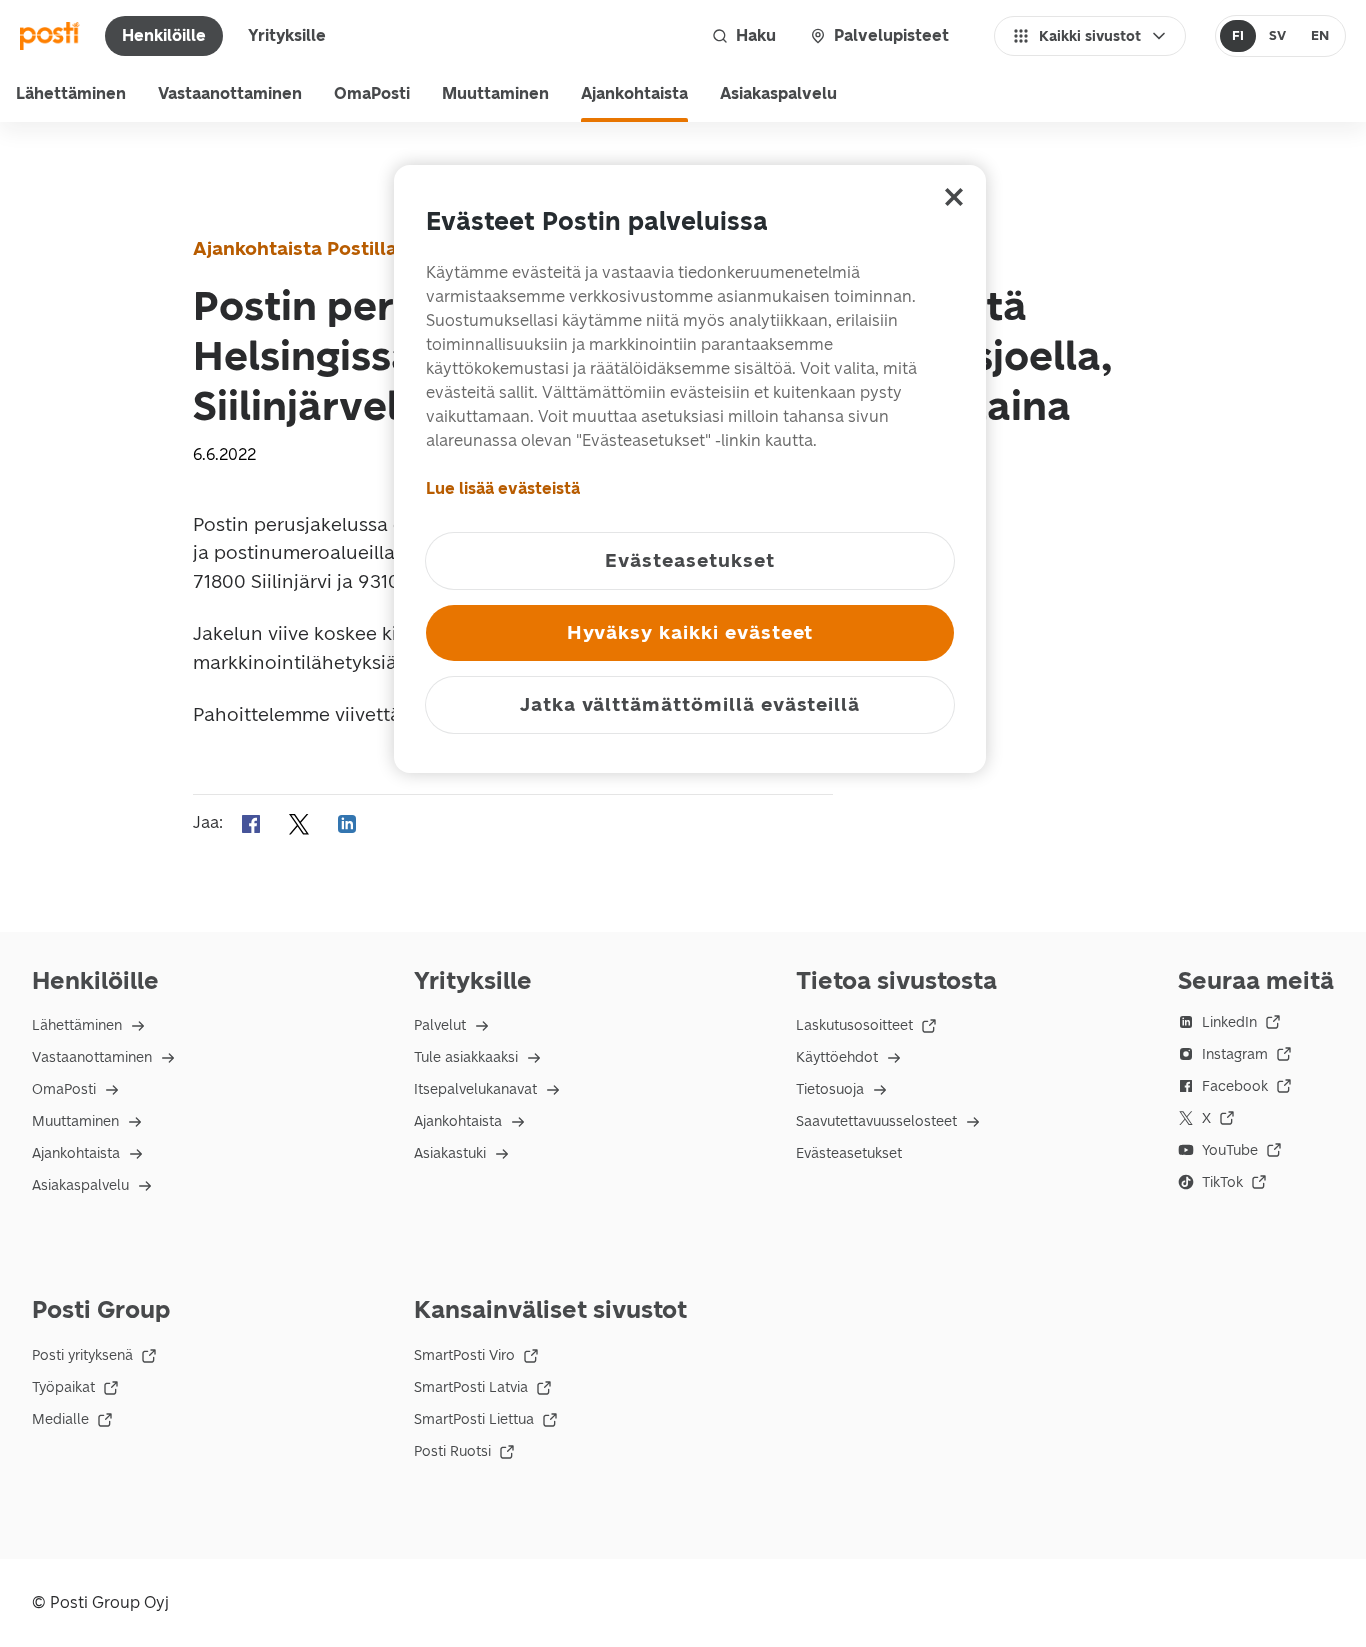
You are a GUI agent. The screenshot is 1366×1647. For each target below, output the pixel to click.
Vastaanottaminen (230, 93)
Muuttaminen (495, 93)
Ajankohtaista (634, 93)
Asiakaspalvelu (778, 93)
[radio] (1238, 36)
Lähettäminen (71, 93)
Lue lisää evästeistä (503, 488)
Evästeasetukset (849, 1153)
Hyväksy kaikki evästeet (690, 632)
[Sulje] (954, 197)
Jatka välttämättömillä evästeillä (690, 704)
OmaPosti (372, 93)
